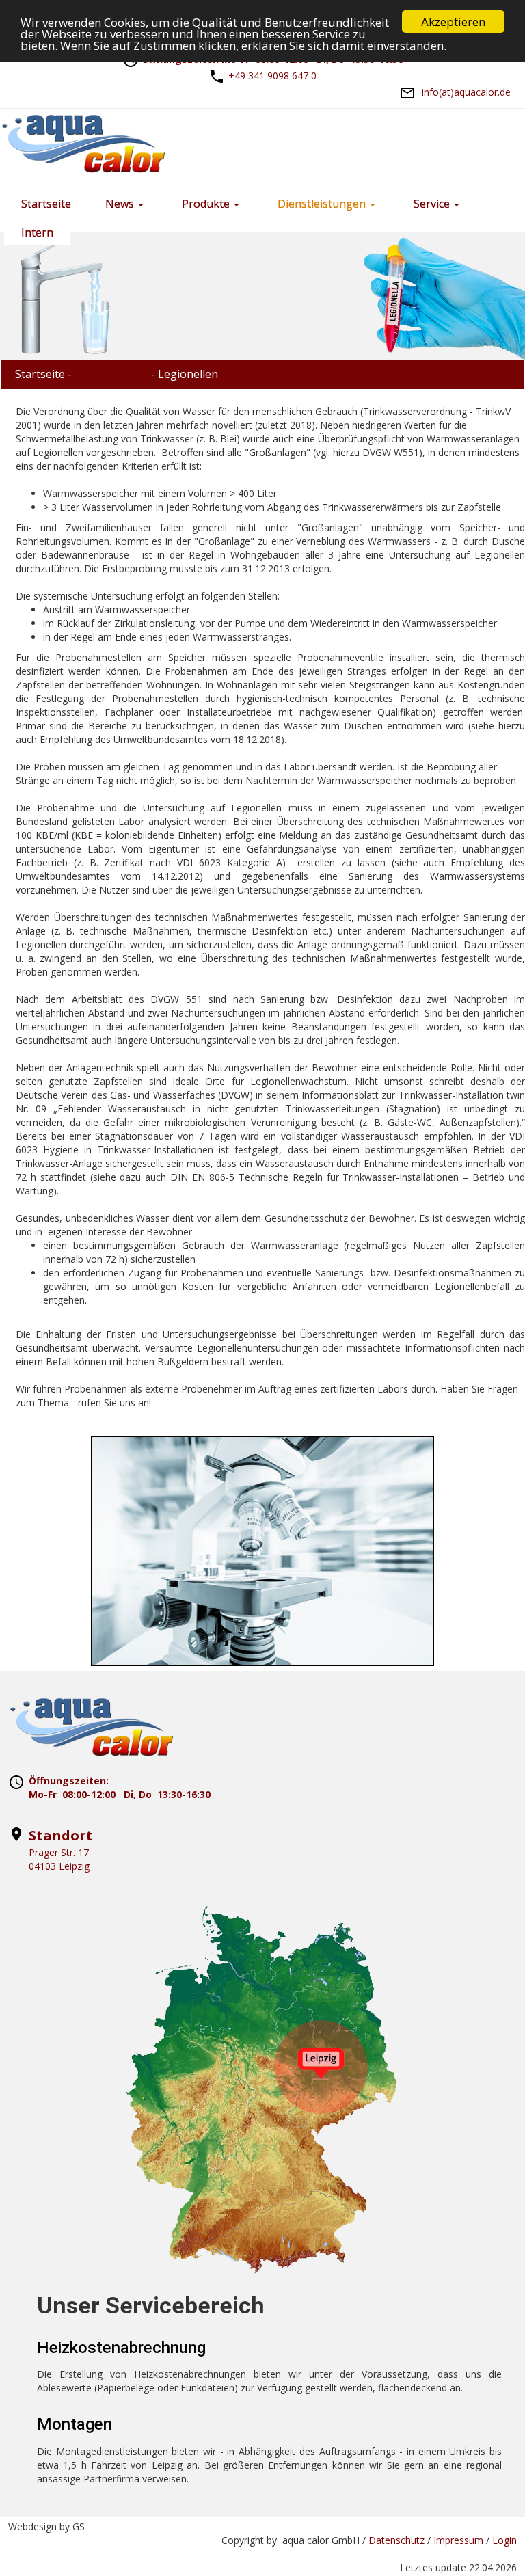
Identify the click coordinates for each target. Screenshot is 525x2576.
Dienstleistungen (111, 374)
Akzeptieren (453, 22)
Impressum (458, 2540)
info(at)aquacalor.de (466, 92)
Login (504, 2540)
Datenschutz (396, 2540)
